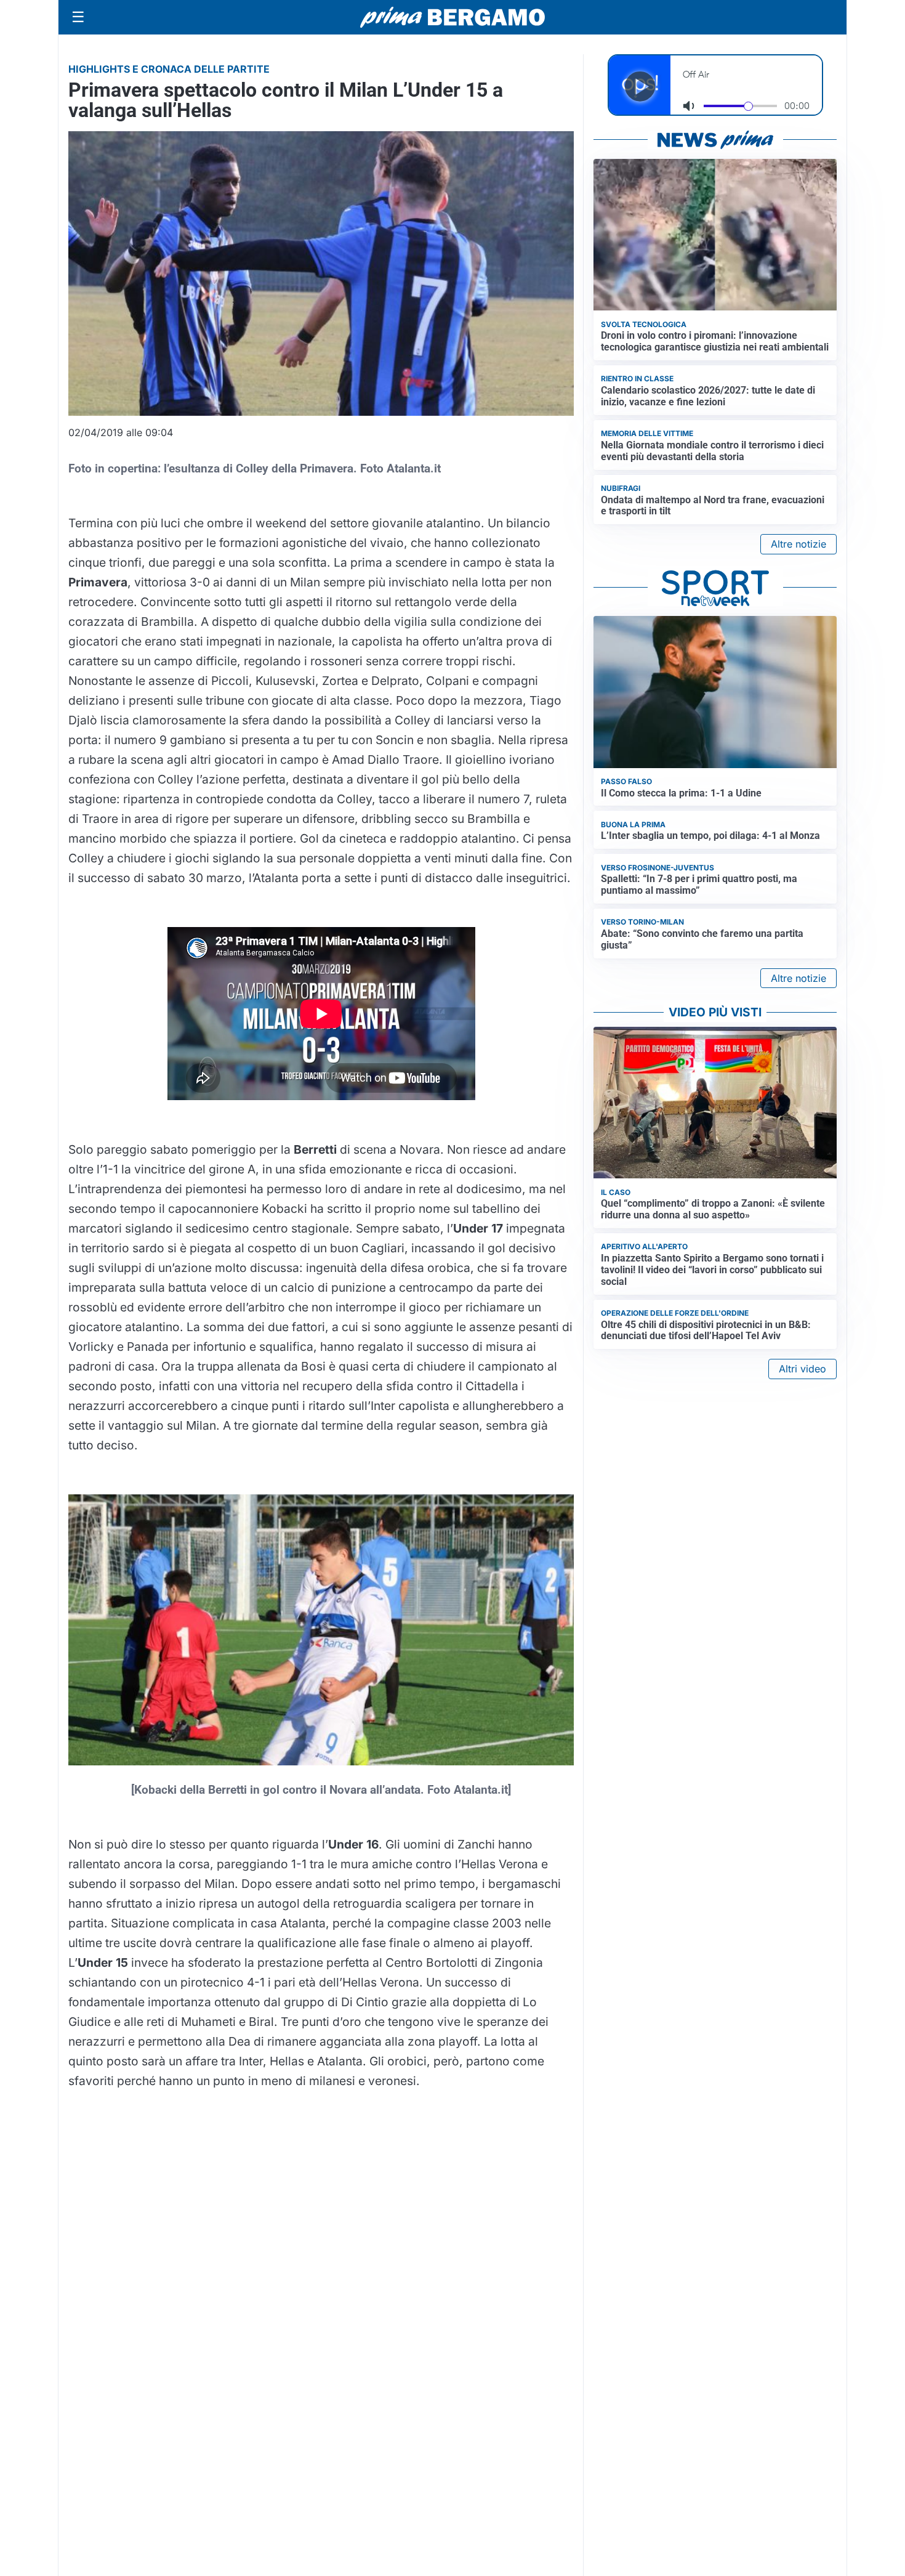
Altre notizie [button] (798, 544)
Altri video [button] (802, 1369)
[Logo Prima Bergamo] (452, 18)
